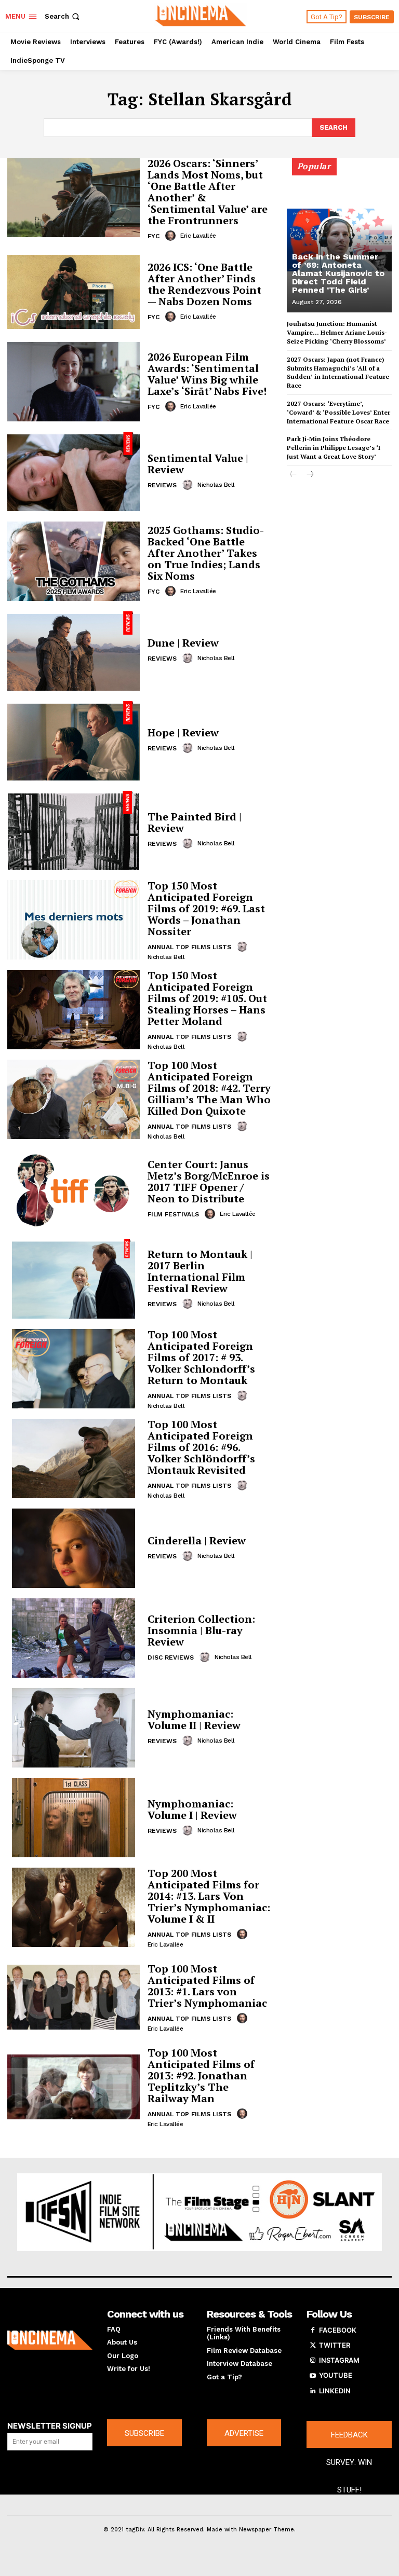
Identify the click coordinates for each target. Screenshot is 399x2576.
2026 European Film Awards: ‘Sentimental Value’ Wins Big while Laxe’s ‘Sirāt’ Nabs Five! (207, 374)
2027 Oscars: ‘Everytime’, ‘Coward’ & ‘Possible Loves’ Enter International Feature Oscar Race (338, 412)
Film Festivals (173, 1214)
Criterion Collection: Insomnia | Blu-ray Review (201, 1630)
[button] (63, 16)
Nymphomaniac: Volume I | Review (192, 1809)
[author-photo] (172, 236)
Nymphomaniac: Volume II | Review (194, 1719)
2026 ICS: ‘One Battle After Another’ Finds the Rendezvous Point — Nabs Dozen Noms (204, 284)
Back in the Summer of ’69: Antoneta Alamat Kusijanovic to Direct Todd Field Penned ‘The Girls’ (338, 273)
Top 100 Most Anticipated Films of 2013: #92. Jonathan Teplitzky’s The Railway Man (201, 2075)
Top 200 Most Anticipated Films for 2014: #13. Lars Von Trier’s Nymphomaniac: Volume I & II (209, 1896)
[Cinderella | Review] (74, 1548)
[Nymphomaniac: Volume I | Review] (74, 1818)
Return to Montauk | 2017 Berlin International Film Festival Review (200, 1271)
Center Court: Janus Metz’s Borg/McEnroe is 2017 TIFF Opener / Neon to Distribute (209, 1181)
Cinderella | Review (197, 1540)
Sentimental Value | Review (198, 464)
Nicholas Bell (216, 485)
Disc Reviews (171, 1657)
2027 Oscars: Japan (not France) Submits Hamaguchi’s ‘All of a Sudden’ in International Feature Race (338, 372)
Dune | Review (183, 643)
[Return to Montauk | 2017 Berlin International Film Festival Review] (74, 1279)
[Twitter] (313, 2346)
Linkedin (335, 2391)
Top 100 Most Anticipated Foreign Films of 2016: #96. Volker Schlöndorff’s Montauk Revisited (201, 1447)
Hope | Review (183, 732)
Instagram (339, 2360)
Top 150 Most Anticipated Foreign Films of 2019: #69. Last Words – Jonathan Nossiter (206, 908)
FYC (154, 236)
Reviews (162, 485)
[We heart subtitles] (201, 15)
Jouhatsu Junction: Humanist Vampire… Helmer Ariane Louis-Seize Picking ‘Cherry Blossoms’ (337, 332)
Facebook (338, 2330)
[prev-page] (293, 475)
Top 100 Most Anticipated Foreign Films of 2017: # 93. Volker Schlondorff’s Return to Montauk (201, 1357)
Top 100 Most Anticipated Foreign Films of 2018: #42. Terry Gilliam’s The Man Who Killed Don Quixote (209, 1088)
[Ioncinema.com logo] (50, 2340)
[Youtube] (313, 2376)
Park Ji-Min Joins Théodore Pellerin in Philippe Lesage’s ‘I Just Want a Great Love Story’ (334, 448)
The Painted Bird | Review (195, 822)
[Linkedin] (313, 2391)
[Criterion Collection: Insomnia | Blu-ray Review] (74, 1638)
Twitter (335, 2345)
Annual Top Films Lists (189, 947)
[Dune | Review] (74, 651)
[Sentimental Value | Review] (74, 471)
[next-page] (310, 475)
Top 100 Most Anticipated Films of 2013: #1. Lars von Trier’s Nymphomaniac (207, 1986)
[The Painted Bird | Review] (74, 831)
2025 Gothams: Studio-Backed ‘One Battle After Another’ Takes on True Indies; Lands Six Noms (206, 553)
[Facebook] (313, 2331)
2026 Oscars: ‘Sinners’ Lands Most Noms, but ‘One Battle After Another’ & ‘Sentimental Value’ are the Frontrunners (208, 192)
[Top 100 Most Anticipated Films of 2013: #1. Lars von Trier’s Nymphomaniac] (74, 1997)
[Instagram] (313, 2361)
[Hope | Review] (74, 741)
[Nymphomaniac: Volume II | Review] (74, 1728)
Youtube (336, 2375)
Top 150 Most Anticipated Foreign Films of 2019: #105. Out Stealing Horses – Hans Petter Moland (207, 998)
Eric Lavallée (198, 236)
